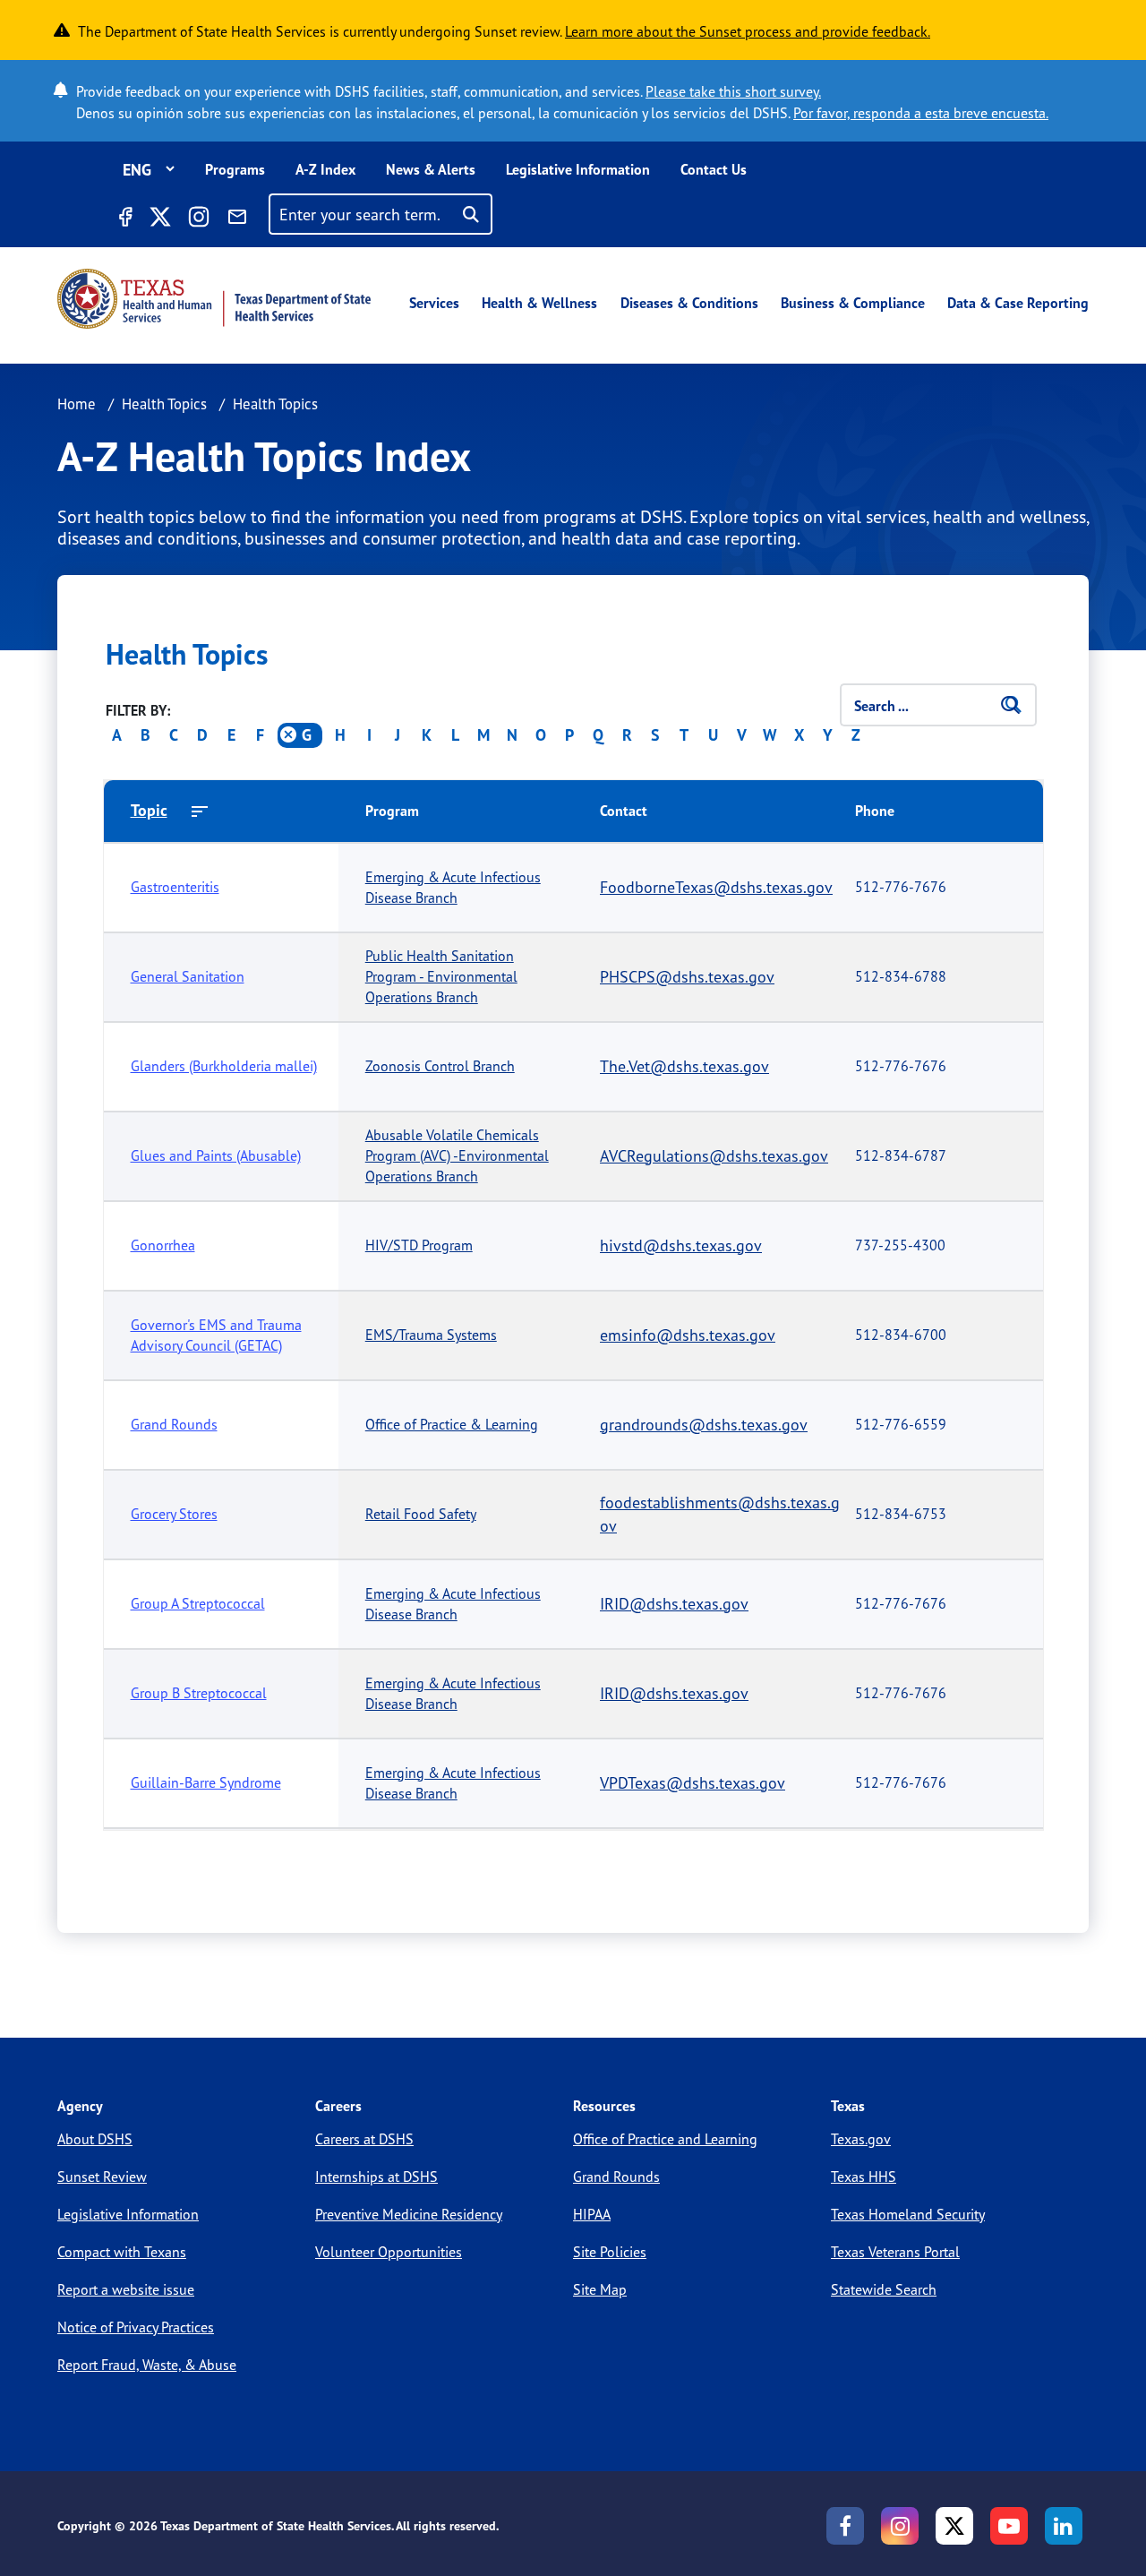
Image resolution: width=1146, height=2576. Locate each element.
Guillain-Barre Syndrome (206, 1782)
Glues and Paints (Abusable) (216, 1155)
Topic (149, 810)
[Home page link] (214, 299)
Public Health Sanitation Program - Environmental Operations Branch (441, 976)
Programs (235, 169)
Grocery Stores (174, 1514)
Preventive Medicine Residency (409, 2214)
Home (77, 404)
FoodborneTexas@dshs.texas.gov (716, 887)
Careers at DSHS (364, 2139)
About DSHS (95, 2139)
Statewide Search (884, 2289)
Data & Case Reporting (1018, 303)
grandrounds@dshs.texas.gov (704, 1424)
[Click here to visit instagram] (199, 219)
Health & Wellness (539, 303)
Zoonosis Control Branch (440, 1066)
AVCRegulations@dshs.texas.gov (714, 1155)
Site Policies (610, 2252)
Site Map (600, 2289)
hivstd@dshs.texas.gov (681, 1245)
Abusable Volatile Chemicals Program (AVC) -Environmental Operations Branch (457, 1155)
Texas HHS (864, 2177)
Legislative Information (578, 169)
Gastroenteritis (175, 887)
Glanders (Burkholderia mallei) (224, 1066)
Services (434, 303)
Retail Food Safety (421, 1514)
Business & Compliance (853, 303)
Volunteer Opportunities (389, 2252)
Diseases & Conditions (689, 303)
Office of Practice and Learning (665, 2139)
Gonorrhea (163, 1245)
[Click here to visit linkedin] (1064, 2526)
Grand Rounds (174, 1424)
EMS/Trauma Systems (431, 1335)
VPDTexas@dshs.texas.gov (693, 1782)
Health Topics (164, 404)
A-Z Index (325, 169)
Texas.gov (861, 2139)
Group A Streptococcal (198, 1603)
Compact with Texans (122, 2252)
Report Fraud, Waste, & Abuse (147, 2365)
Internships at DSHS (376, 2177)
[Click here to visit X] (159, 219)
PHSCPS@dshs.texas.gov (687, 976)
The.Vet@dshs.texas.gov (684, 1066)
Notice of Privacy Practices (136, 2327)
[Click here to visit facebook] (124, 219)
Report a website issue (126, 2289)
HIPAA (592, 2214)
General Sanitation (188, 976)
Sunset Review (102, 2177)
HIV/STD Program (419, 1245)
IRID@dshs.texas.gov (674, 1603)
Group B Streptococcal (199, 1693)
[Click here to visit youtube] (1009, 2526)
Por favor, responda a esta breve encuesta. (921, 113)
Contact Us (714, 169)
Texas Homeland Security (908, 2214)
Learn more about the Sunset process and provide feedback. (748, 31)
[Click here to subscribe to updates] (237, 219)
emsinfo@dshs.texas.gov (688, 1335)
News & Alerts (431, 169)
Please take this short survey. (733, 91)
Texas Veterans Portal (895, 2252)
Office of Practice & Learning (452, 1424)
